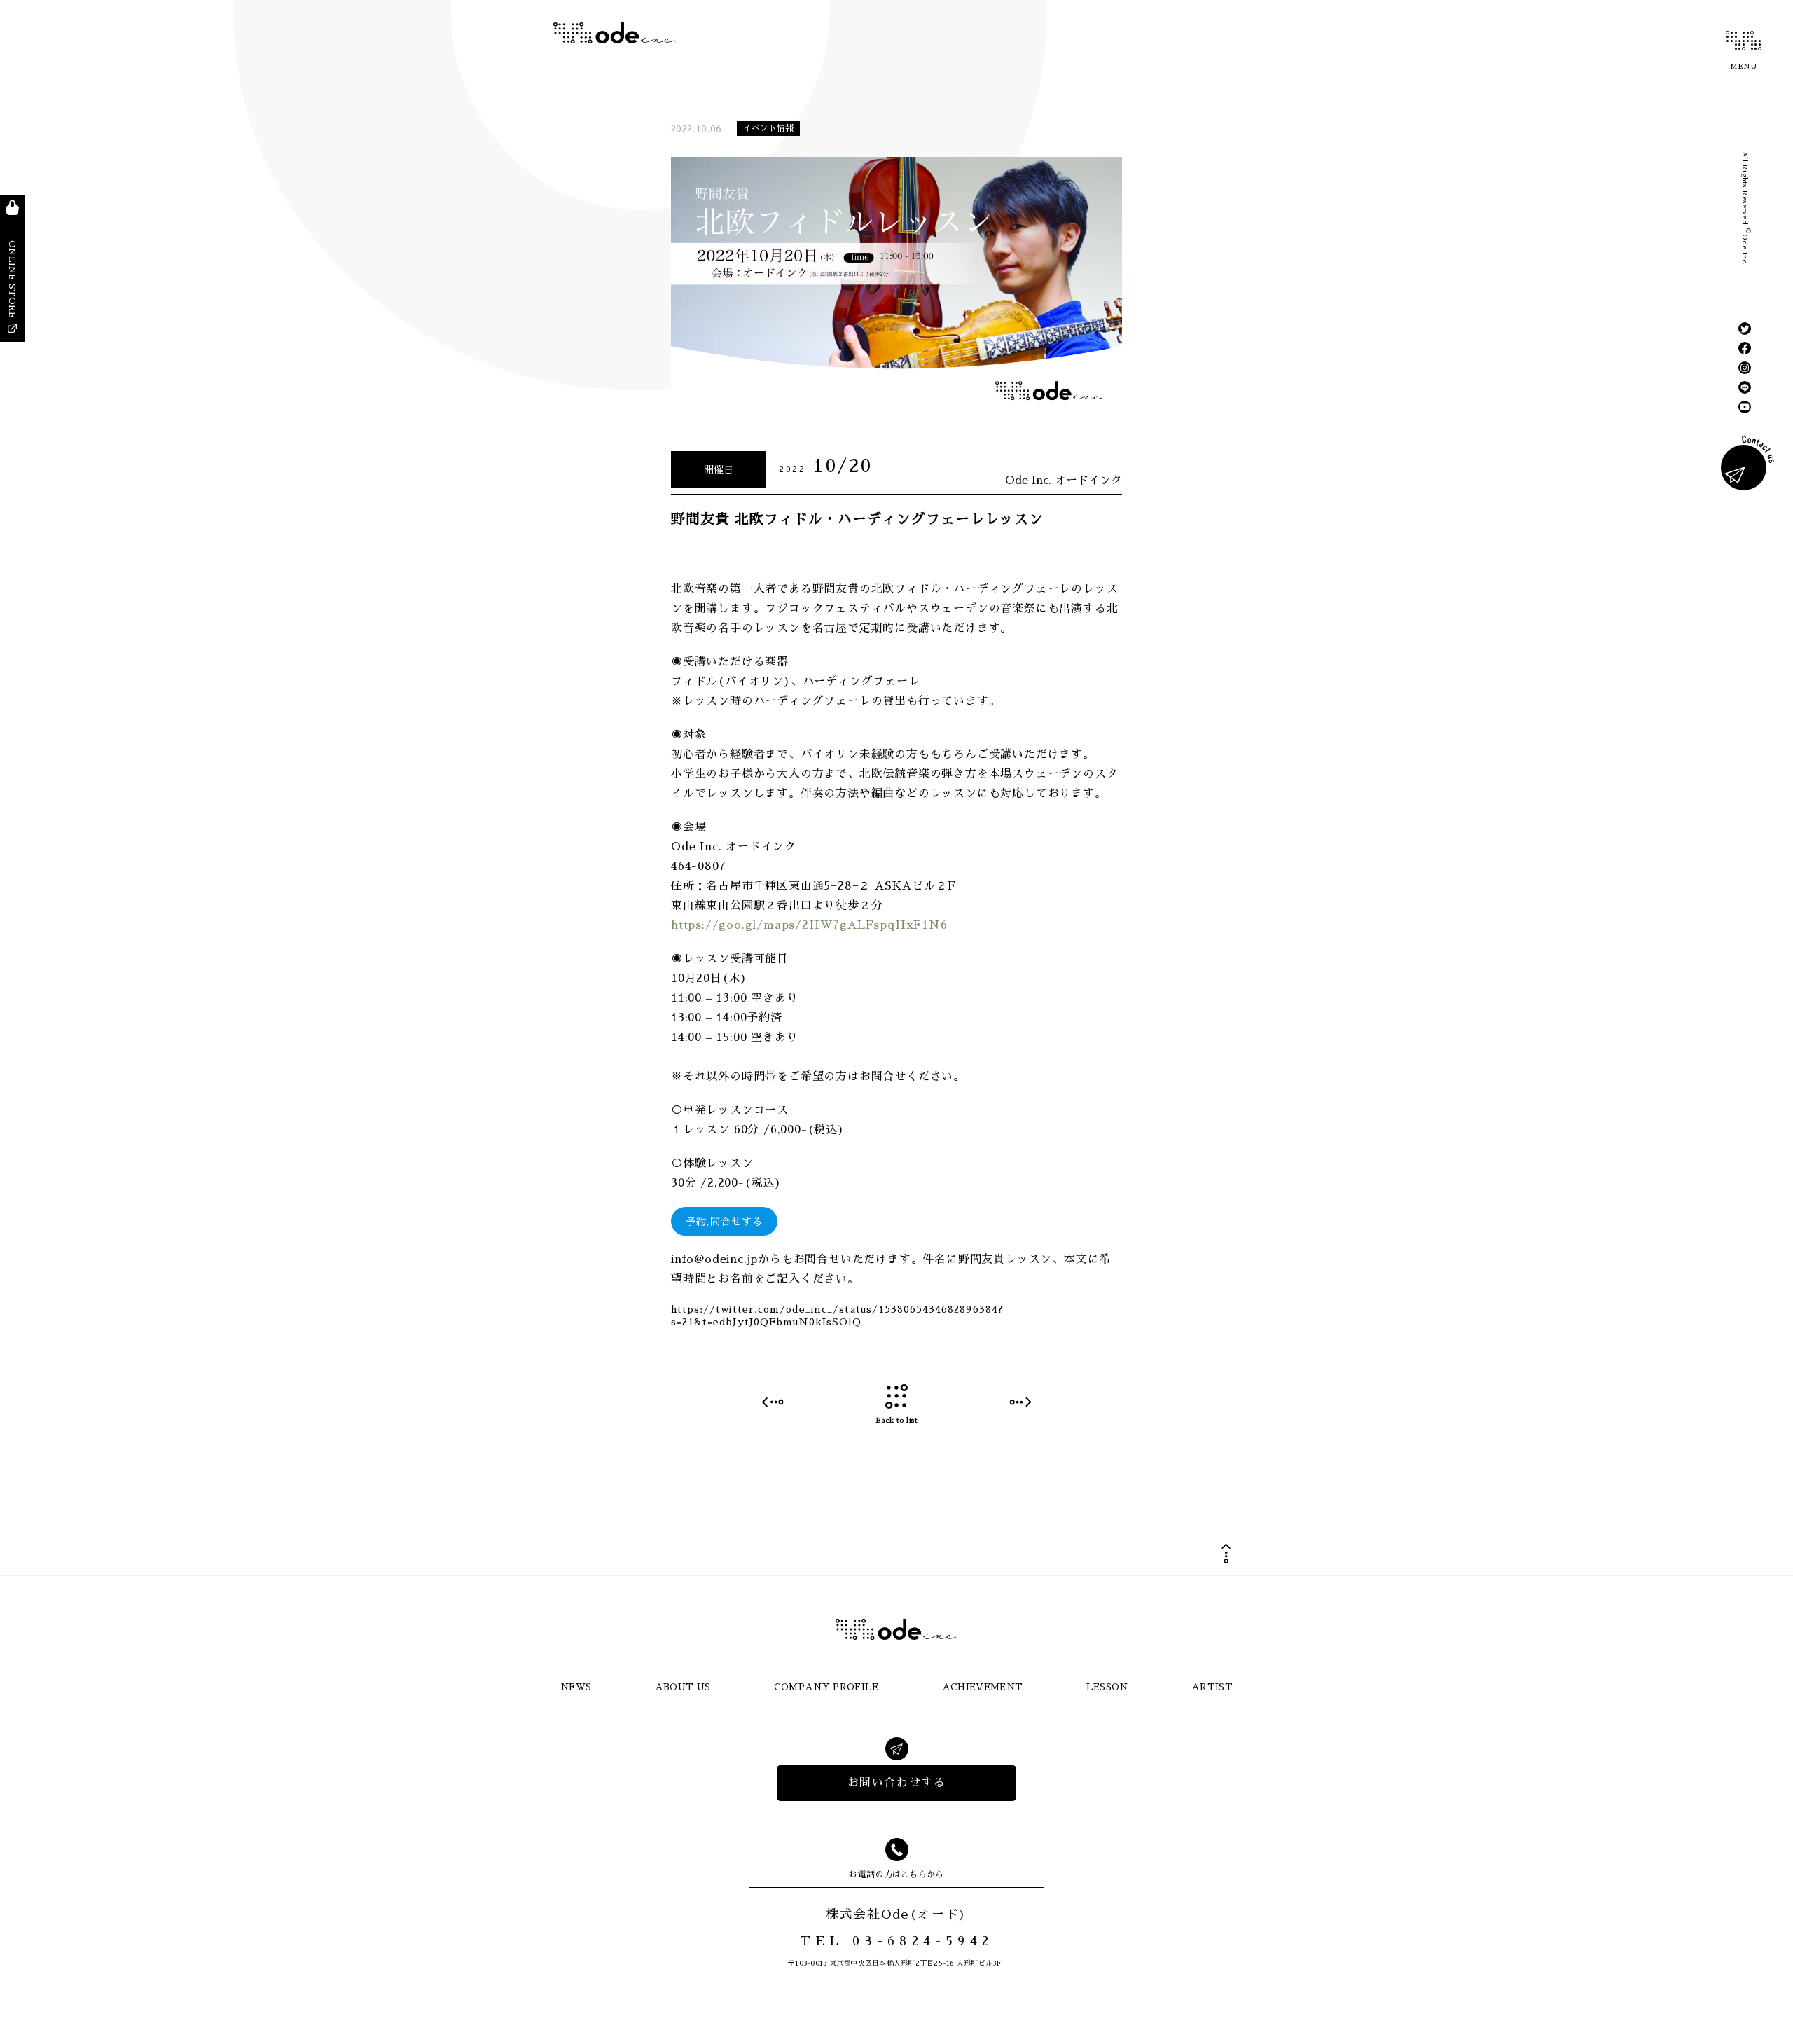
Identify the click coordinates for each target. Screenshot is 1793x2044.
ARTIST (1212, 1687)
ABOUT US (683, 1687)
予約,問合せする (724, 1222)
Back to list (896, 1421)
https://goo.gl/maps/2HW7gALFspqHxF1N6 (809, 925)
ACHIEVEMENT (983, 1687)
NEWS (576, 1687)
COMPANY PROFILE (826, 1687)
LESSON (1107, 1687)
